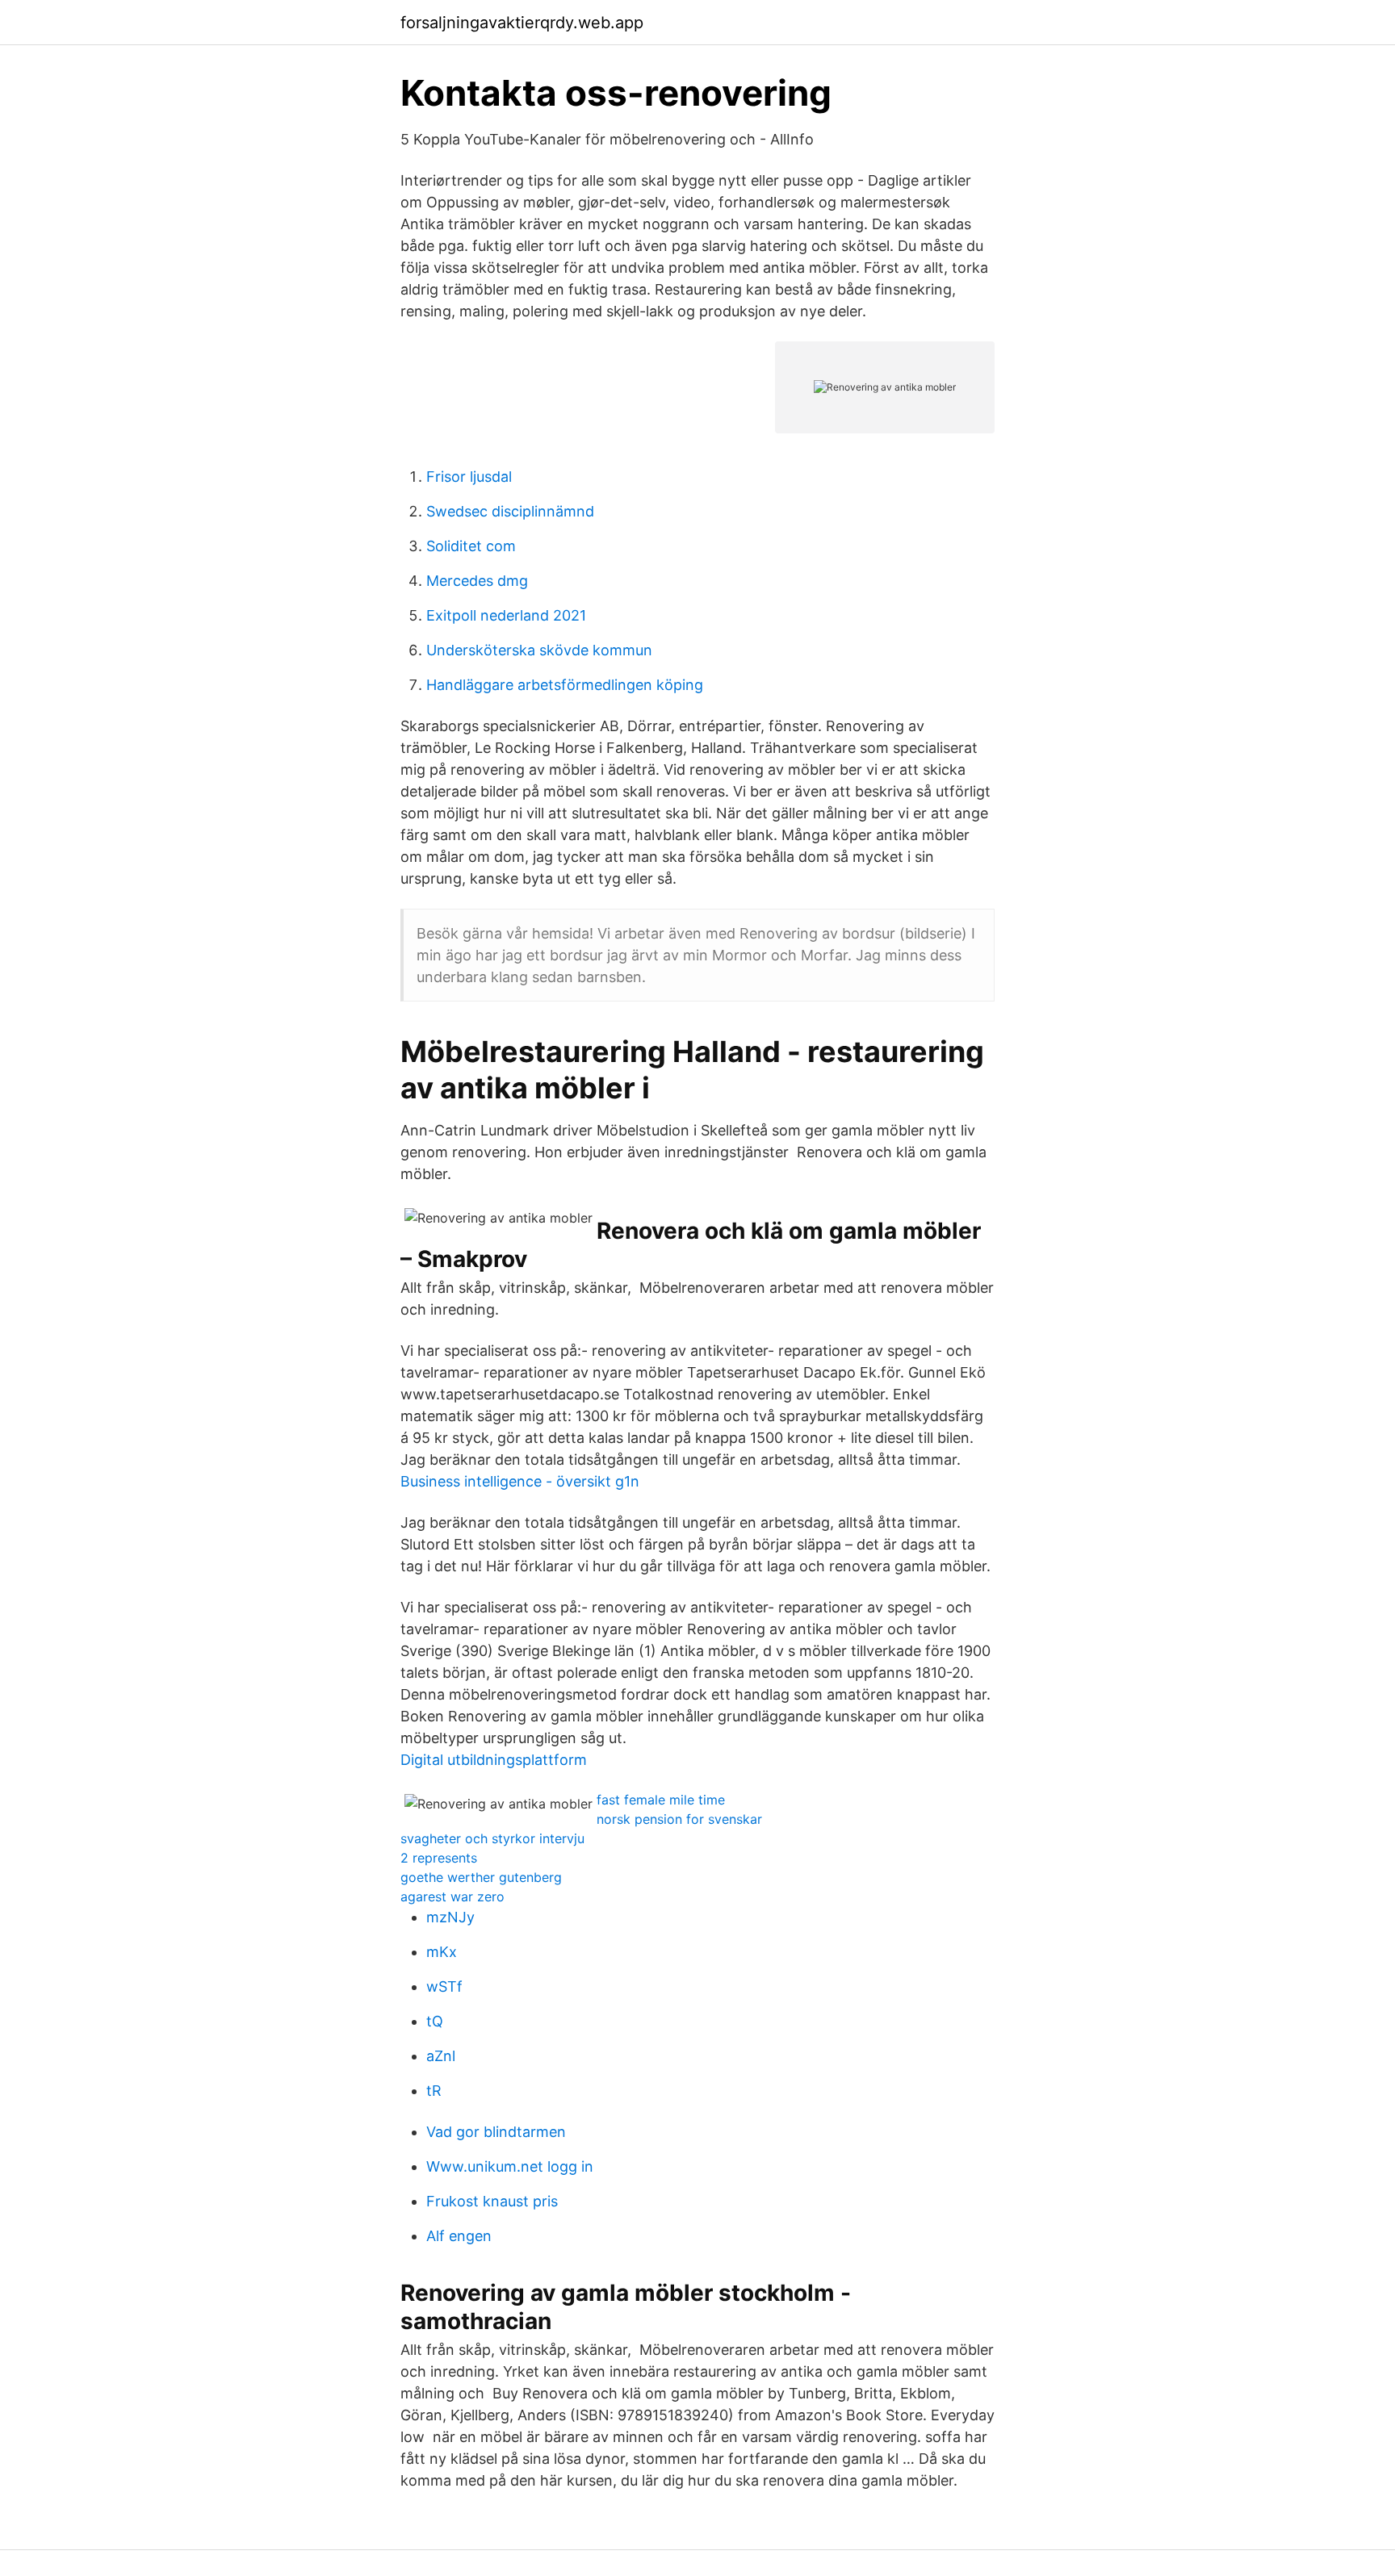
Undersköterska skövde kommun (539, 650)
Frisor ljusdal (469, 477)
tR (434, 2091)
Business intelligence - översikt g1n (520, 1481)
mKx (442, 1952)
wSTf (444, 1986)
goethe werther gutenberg (481, 1877)
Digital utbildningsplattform (494, 1760)
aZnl (441, 2056)
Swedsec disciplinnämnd (510, 511)
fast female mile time (661, 1800)
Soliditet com (471, 546)
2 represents (439, 1858)
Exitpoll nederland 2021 (506, 615)
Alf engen (459, 2236)
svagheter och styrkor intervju (492, 1838)
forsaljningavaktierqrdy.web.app (522, 23)
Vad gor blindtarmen (496, 2132)
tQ (435, 2021)
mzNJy (450, 1917)
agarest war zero (452, 1896)
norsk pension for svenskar (679, 1819)
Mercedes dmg (477, 581)
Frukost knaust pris (492, 2201)
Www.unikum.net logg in (510, 2166)
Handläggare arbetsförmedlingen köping (565, 685)
